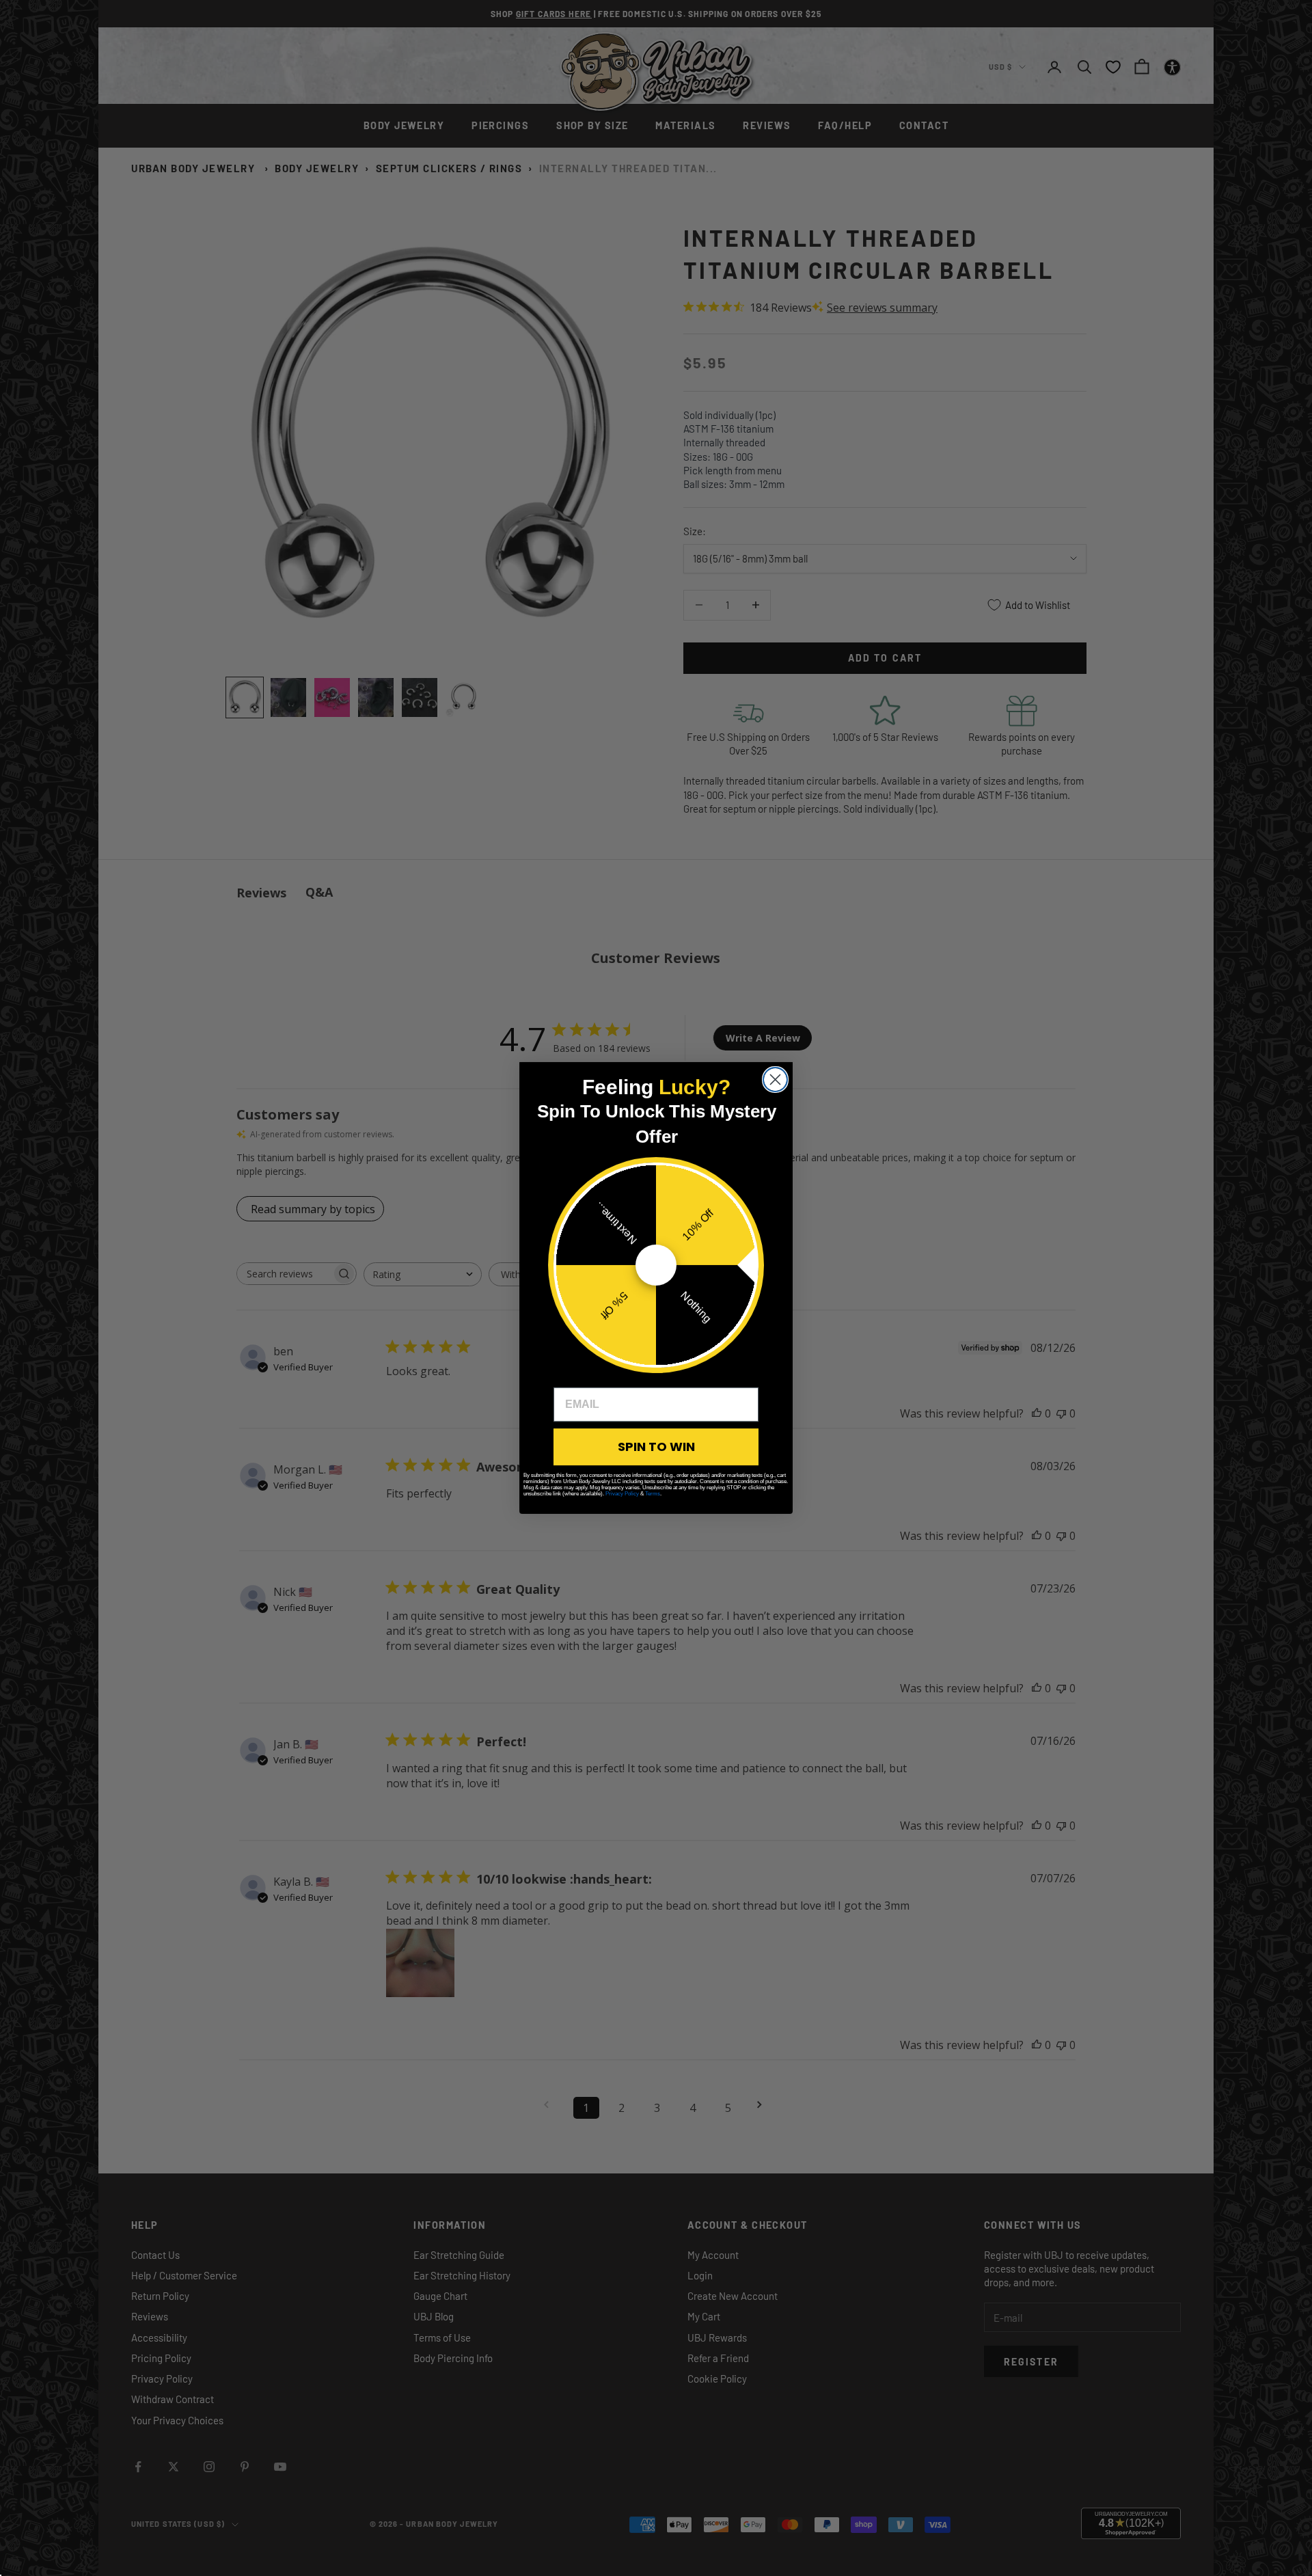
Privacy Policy (622, 1494)
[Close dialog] (775, 1080)
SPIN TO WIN (656, 1447)
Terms (653, 1494)
